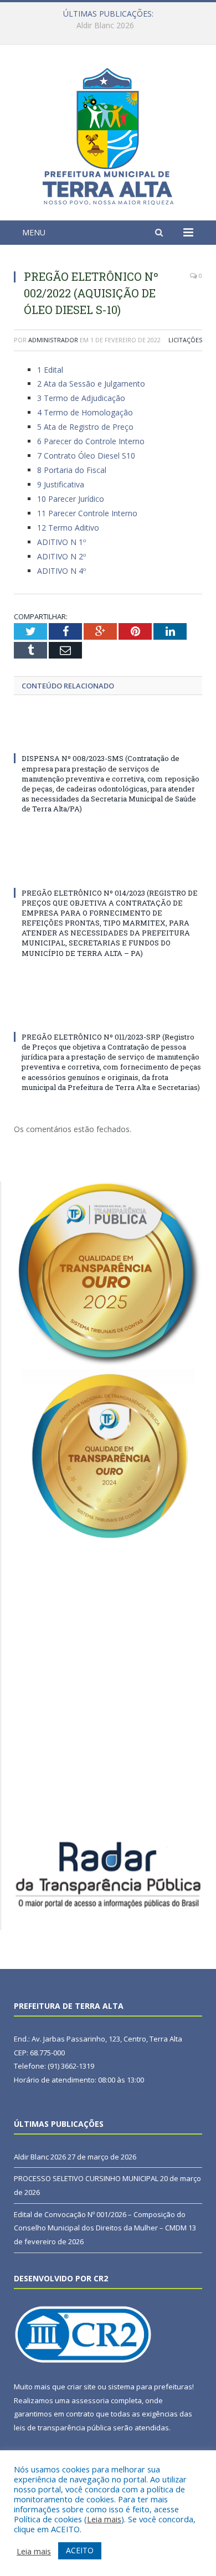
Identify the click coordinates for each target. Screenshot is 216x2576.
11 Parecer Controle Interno (87, 513)
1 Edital (50, 370)
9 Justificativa (61, 484)
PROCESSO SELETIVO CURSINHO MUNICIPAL (105, 25)
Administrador (53, 340)
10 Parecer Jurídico (71, 499)
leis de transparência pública (63, 2428)
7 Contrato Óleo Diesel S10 (86, 456)
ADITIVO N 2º (61, 556)
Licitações (185, 340)
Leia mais (104, 2519)
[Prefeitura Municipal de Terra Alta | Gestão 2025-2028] (108, 134)
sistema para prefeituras (150, 2387)
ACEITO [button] (80, 2550)
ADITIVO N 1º (61, 542)
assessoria (90, 2400)
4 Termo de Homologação (85, 412)
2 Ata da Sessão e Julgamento (91, 384)
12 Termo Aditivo (68, 528)
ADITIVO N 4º (61, 571)
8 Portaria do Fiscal (72, 470)
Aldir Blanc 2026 (40, 2157)
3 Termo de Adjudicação (81, 398)
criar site (81, 2387)
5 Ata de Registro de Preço (85, 427)
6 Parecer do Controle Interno (91, 441)
